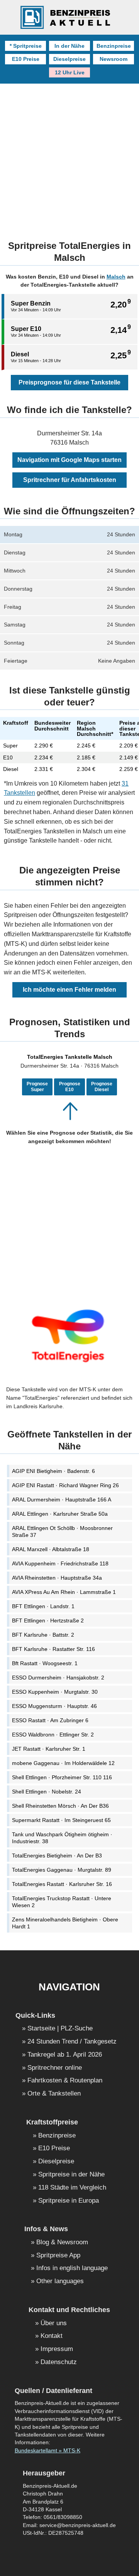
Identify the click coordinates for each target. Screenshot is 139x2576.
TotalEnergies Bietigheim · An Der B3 (57, 1856)
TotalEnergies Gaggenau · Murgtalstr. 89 (62, 1870)
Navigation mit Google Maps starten (69, 460)
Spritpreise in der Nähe (71, 2175)
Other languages (60, 2281)
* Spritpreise (26, 46)
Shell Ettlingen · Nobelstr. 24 (47, 1792)
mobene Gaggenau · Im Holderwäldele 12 (63, 1763)
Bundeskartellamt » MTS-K (47, 2451)
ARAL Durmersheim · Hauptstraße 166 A (62, 1500)
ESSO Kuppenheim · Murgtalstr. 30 (55, 1692)
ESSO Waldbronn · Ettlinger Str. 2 (53, 1735)
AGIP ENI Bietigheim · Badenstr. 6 (53, 1471)
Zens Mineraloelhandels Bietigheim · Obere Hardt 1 (65, 1923)
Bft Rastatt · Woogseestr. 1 (45, 1663)
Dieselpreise (69, 59)
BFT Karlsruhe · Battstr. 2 (43, 1635)
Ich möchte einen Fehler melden (69, 990)
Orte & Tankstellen (54, 2094)
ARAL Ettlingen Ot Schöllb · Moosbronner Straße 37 (62, 1531)
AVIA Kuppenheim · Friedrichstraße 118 (60, 1563)
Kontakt (52, 2336)
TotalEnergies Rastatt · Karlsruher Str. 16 (62, 1884)
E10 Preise (26, 59)
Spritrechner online (55, 2068)
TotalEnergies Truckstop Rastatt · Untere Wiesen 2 (62, 1902)
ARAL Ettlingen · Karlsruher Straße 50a (60, 1514)
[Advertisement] (69, 157)
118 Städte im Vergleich (72, 2188)
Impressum (57, 2349)
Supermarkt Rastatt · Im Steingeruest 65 (61, 1820)
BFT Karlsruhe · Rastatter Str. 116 (53, 1649)
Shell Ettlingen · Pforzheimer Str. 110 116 (62, 1777)
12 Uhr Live (70, 72)
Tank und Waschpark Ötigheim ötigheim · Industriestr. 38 (62, 1838)
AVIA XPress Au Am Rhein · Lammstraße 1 (64, 1592)
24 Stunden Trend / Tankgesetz (72, 2042)
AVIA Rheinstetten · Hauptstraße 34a (57, 1578)
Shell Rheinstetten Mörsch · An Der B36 (60, 1806)
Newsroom (114, 59)
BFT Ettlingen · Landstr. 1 (43, 1606)
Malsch (116, 277)
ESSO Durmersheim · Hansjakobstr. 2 (58, 1678)
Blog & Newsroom (62, 2243)
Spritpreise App (58, 2256)
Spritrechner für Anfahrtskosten (70, 480)
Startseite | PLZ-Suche (60, 2029)
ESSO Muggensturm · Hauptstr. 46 (54, 1706)
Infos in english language (72, 2268)
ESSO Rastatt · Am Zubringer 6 (50, 1720)
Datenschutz (59, 2362)
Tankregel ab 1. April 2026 (65, 2055)
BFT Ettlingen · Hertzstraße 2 (48, 1620)
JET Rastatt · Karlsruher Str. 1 (49, 1749)
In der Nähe (69, 46)
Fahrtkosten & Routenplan (65, 2081)
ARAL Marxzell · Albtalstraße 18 (51, 1549)
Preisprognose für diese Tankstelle (69, 382)
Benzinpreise (114, 46)
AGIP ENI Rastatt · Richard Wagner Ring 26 (65, 1485)
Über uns (54, 2323)
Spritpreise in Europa (69, 2201)
